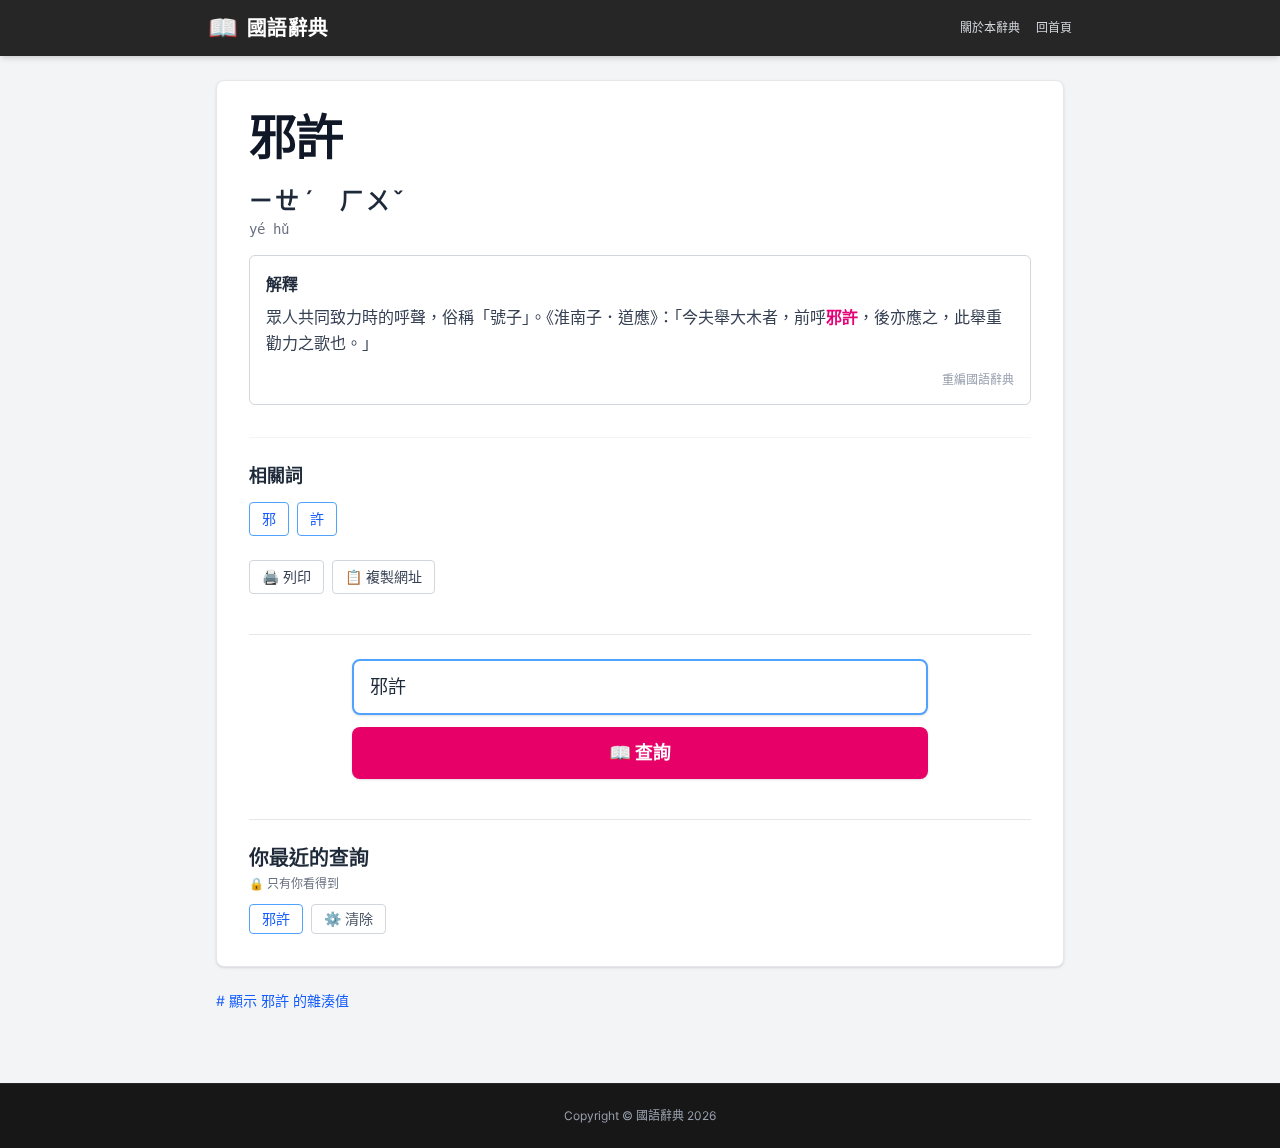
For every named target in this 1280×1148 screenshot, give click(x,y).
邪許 (276, 918)
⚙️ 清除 (348, 918)
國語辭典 (268, 27)
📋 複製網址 (383, 576)
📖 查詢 (640, 752)
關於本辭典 (990, 27)
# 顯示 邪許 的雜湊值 (282, 1000)
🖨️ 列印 (286, 576)
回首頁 (1054, 27)
